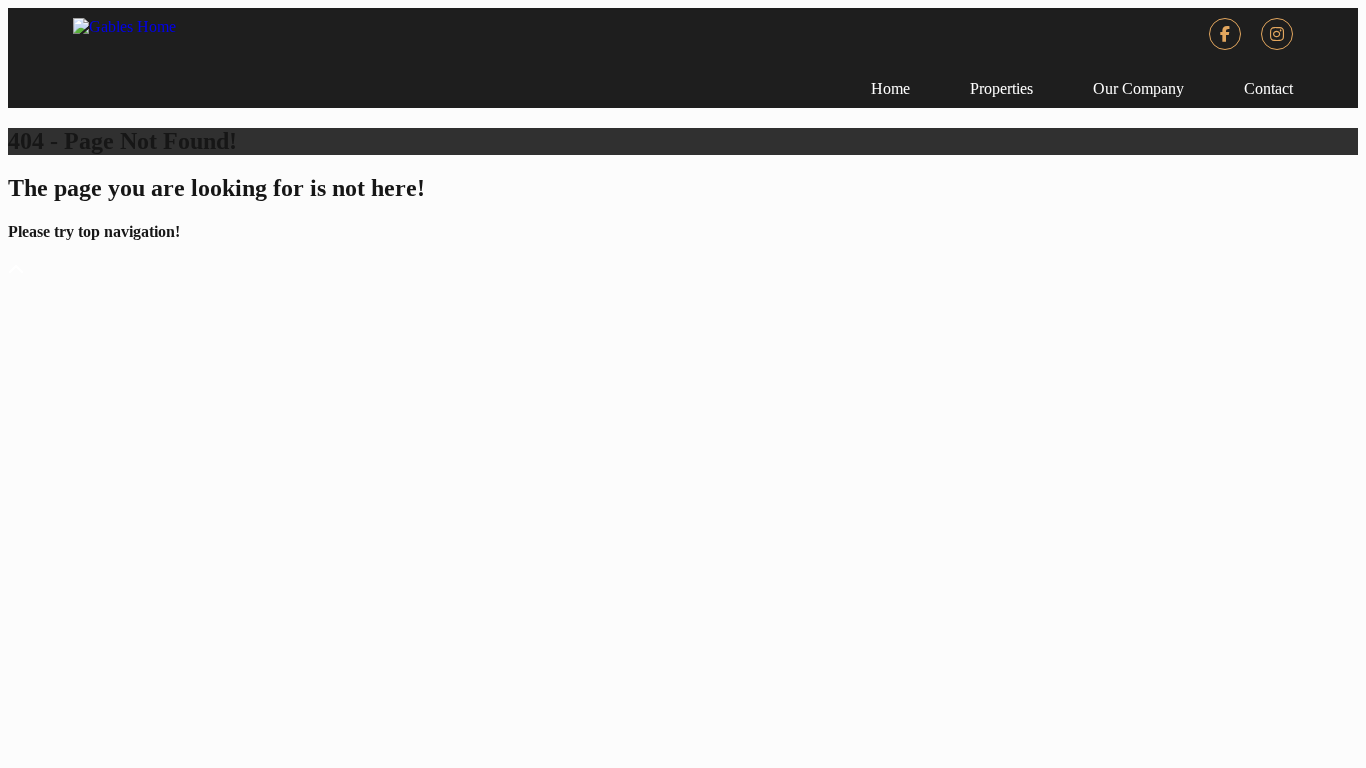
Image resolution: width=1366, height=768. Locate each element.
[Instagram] (1277, 34)
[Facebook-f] (1225, 34)
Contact (1268, 88)
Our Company (1138, 88)
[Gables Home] (124, 27)
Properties (1001, 88)
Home (890, 88)
